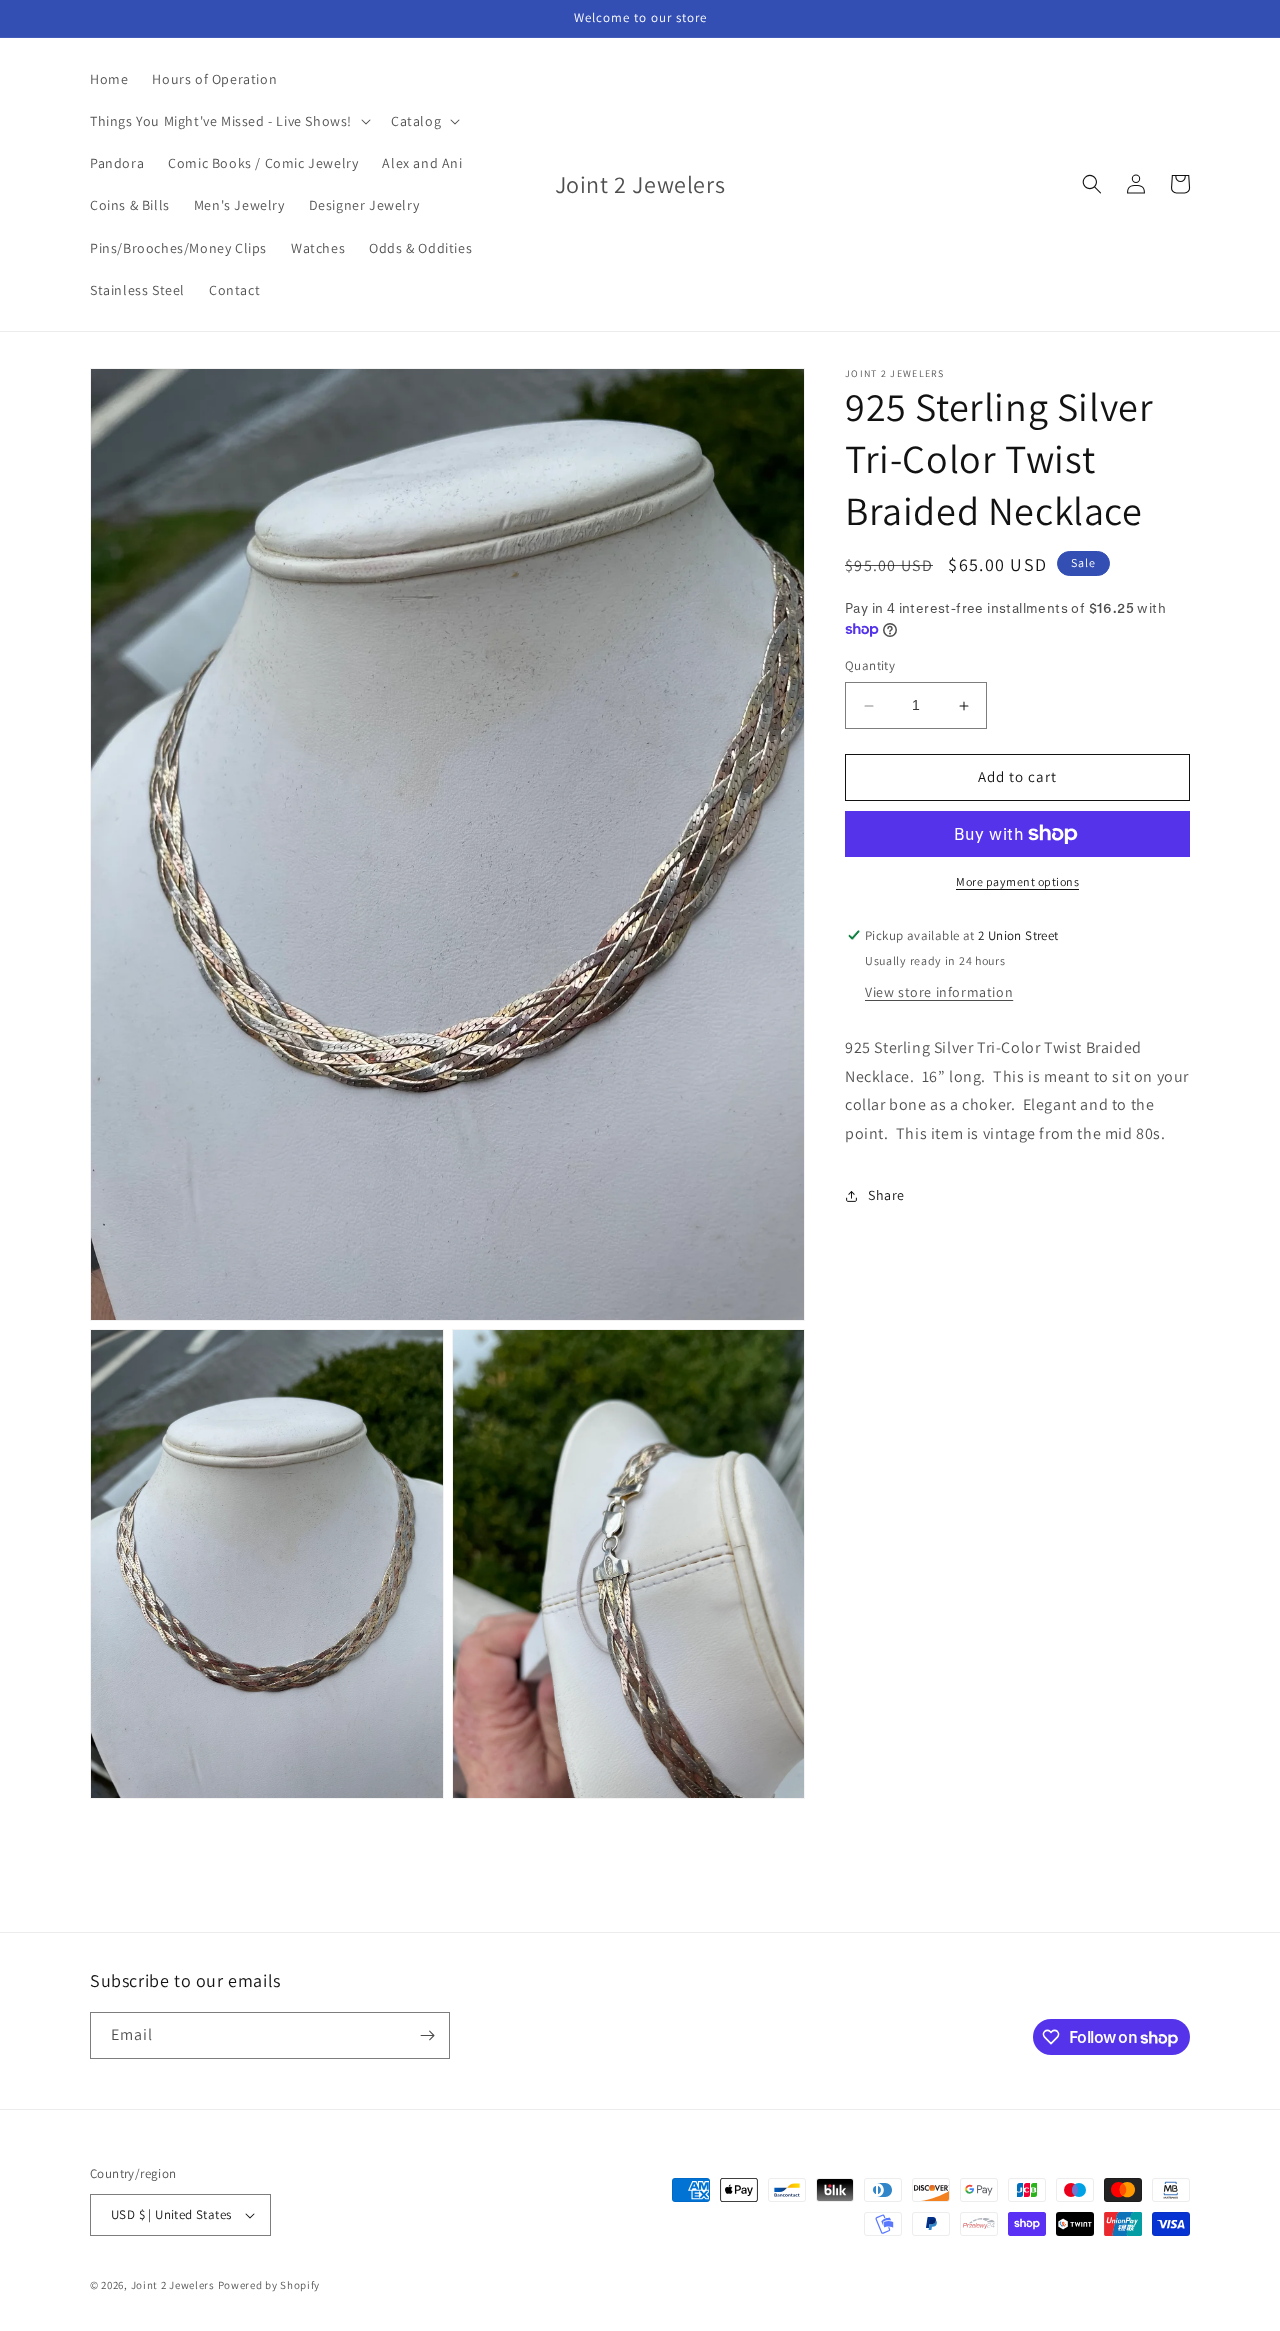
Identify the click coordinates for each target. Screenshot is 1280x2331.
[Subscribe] (427, 2035)
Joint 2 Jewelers (173, 2285)
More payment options (1017, 881)
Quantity (870, 666)
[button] (228, 121)
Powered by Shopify (269, 2285)
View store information (939, 992)
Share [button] (886, 1196)
